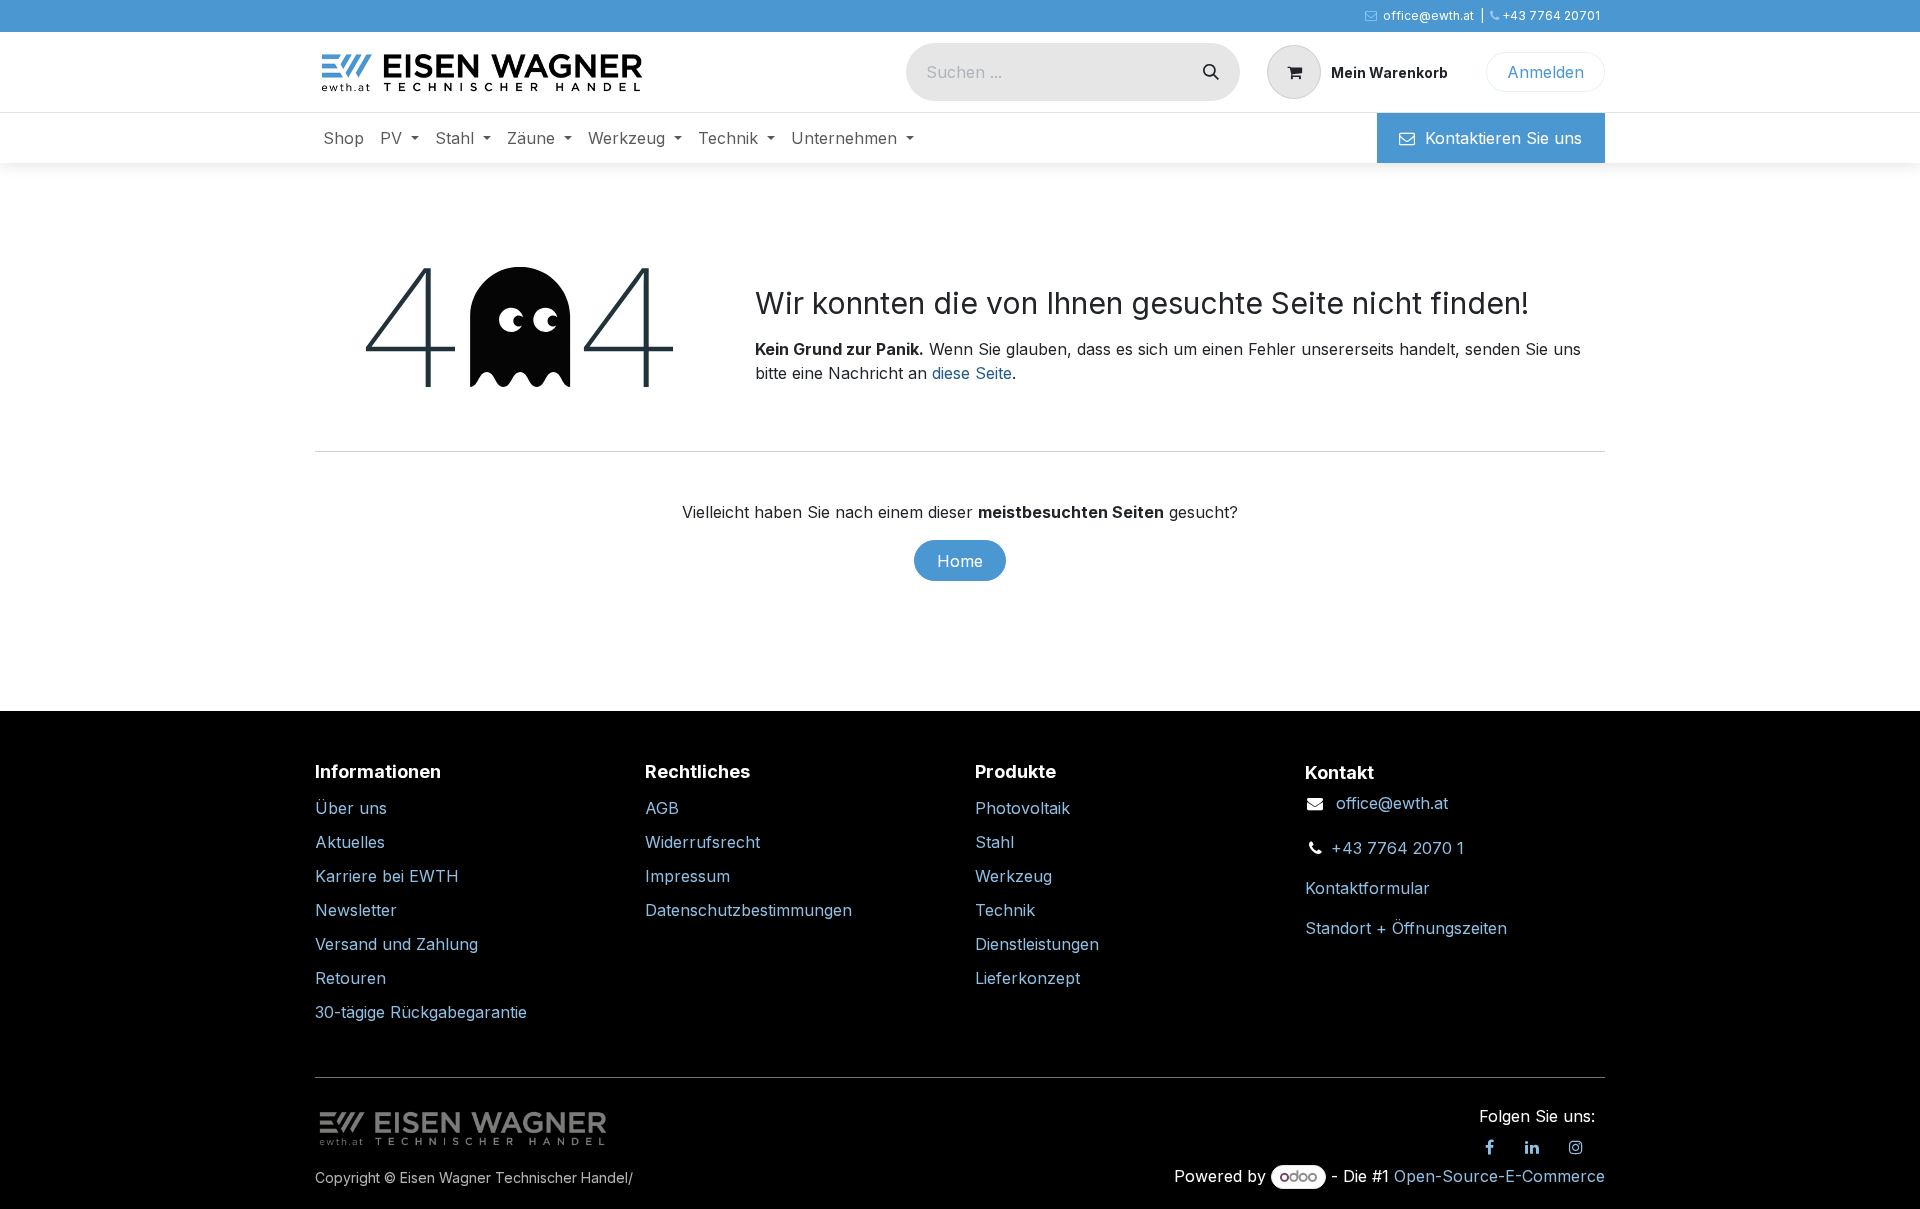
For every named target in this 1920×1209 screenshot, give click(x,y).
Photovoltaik (1022, 808)
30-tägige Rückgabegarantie (421, 1012)
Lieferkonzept (1027, 978)
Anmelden (1545, 72)
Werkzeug (1013, 876)
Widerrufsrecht (702, 842)
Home (960, 561)
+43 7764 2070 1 (1397, 848)
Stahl (994, 842)
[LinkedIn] (1532, 1147)
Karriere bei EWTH (387, 876)
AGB (662, 808)
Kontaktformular (1367, 888)
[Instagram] (1576, 1147)
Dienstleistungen (1037, 944)
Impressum (687, 876)
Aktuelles (350, 842)
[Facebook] (1489, 1147)
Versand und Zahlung (396, 944)
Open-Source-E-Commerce (1499, 1176)
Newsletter (356, 910)
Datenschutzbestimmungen (748, 910)
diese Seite (972, 373)
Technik (1005, 910)
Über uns (351, 808)
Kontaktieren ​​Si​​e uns (1498, 138)
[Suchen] (1211, 72)
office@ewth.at (1392, 803)
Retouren (350, 978)
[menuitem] (343, 138)
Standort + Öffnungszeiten (1406, 928)
